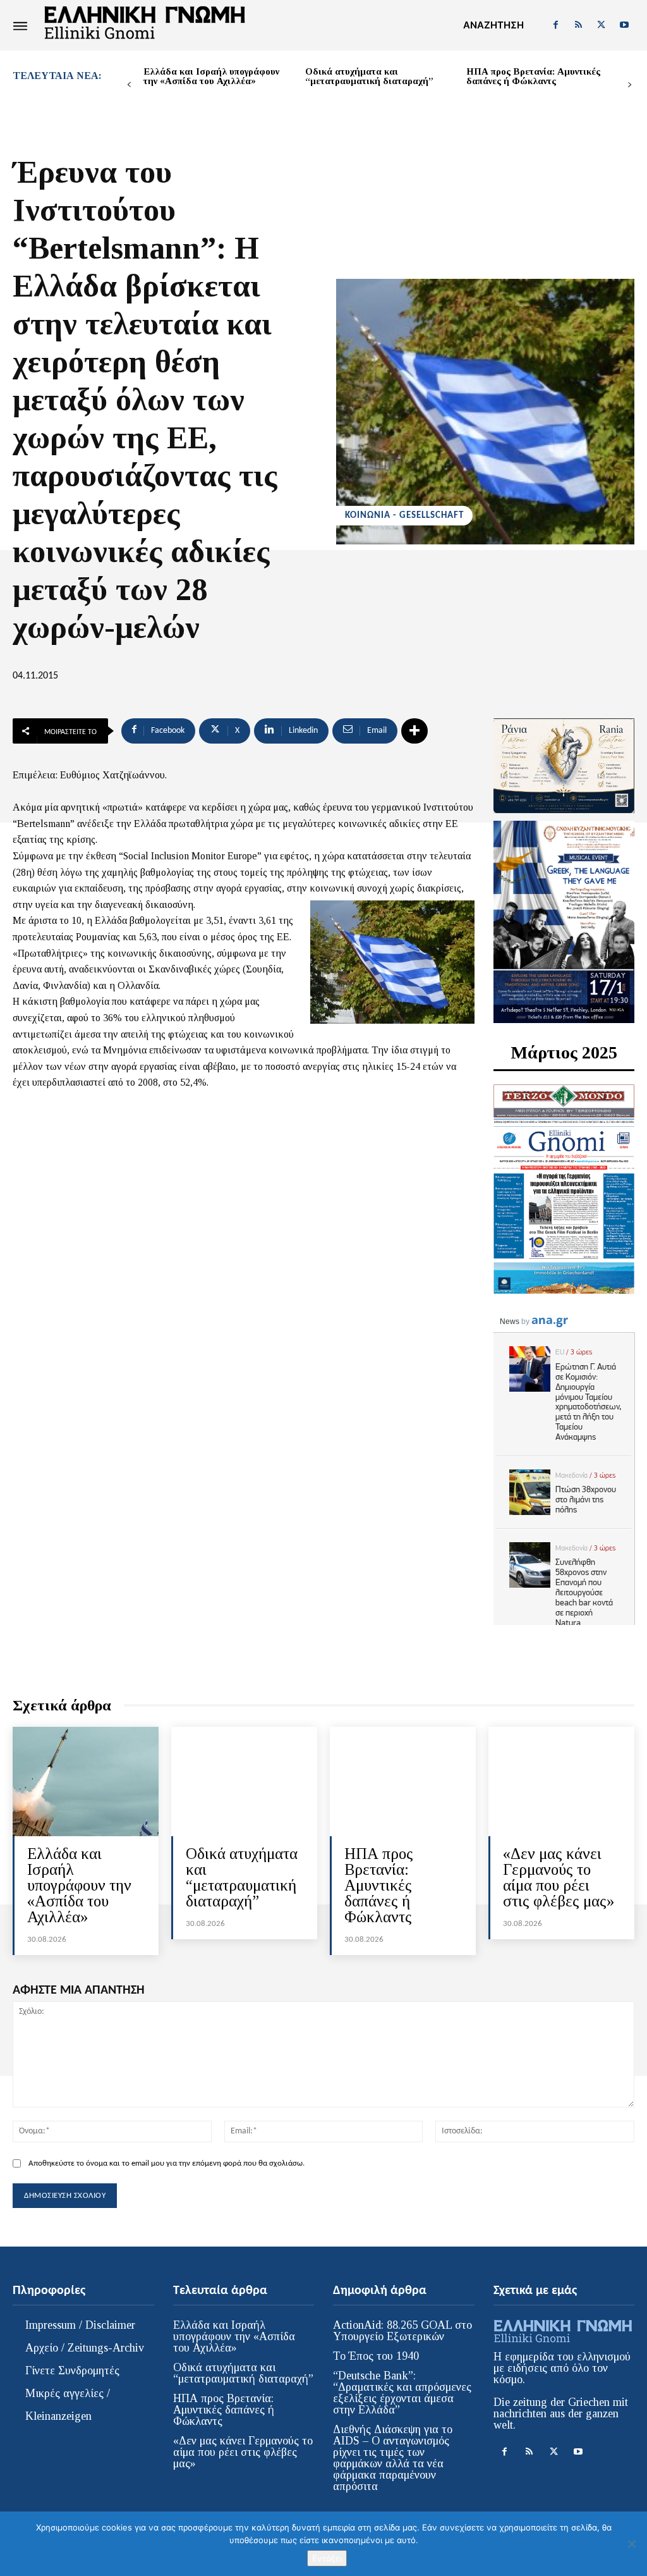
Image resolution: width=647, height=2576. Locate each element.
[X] (602, 25)
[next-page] (630, 85)
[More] (414, 731)
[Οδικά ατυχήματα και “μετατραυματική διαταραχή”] (244, 1782)
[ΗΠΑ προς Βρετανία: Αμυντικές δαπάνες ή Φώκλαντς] (403, 1782)
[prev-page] (129, 85)
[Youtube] (624, 25)
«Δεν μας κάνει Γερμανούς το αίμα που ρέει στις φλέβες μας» (559, 1877)
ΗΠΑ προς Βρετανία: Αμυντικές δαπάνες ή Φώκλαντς (533, 76)
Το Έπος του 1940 (376, 2356)
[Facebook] (555, 25)
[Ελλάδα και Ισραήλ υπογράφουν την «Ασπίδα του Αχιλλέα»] (86, 1782)
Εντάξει (327, 2558)
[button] (493, 25)
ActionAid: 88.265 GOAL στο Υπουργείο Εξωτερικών (402, 2331)
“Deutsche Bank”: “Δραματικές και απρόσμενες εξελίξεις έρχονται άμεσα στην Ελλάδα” (402, 2393)
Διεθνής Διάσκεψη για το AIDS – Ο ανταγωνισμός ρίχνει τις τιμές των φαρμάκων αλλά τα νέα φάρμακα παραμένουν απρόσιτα (393, 2458)
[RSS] (578, 25)
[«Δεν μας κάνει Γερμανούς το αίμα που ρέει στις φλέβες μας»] (561, 1782)
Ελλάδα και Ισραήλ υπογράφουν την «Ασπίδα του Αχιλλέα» (211, 76)
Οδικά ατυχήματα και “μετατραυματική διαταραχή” (369, 76)
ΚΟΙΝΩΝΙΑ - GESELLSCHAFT (404, 516)
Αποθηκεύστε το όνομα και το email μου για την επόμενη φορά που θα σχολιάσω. (166, 2163)
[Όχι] (631, 2544)
